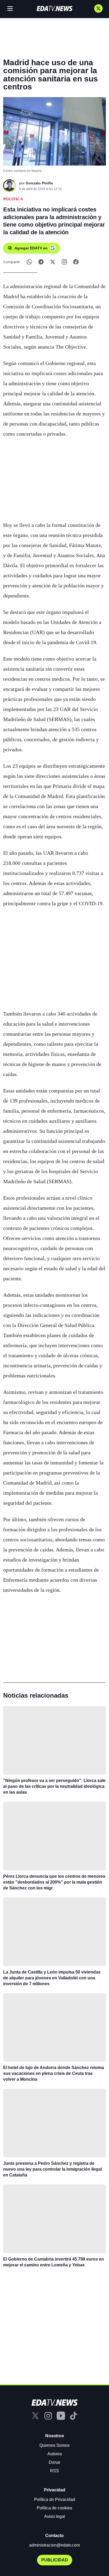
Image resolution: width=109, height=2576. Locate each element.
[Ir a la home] (54, 8)
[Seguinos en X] (98, 8)
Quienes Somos (54, 2445)
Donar (54, 2462)
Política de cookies (54, 2508)
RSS (54, 2471)
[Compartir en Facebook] (76, 262)
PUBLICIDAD (55, 2560)
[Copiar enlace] (64, 262)
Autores (55, 2454)
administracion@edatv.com (54, 2545)
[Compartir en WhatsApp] (29, 262)
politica (13, 199)
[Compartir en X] (53, 262)
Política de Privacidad (55, 2499)
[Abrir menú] (10, 8)
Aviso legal (55, 2516)
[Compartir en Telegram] (41, 262)
